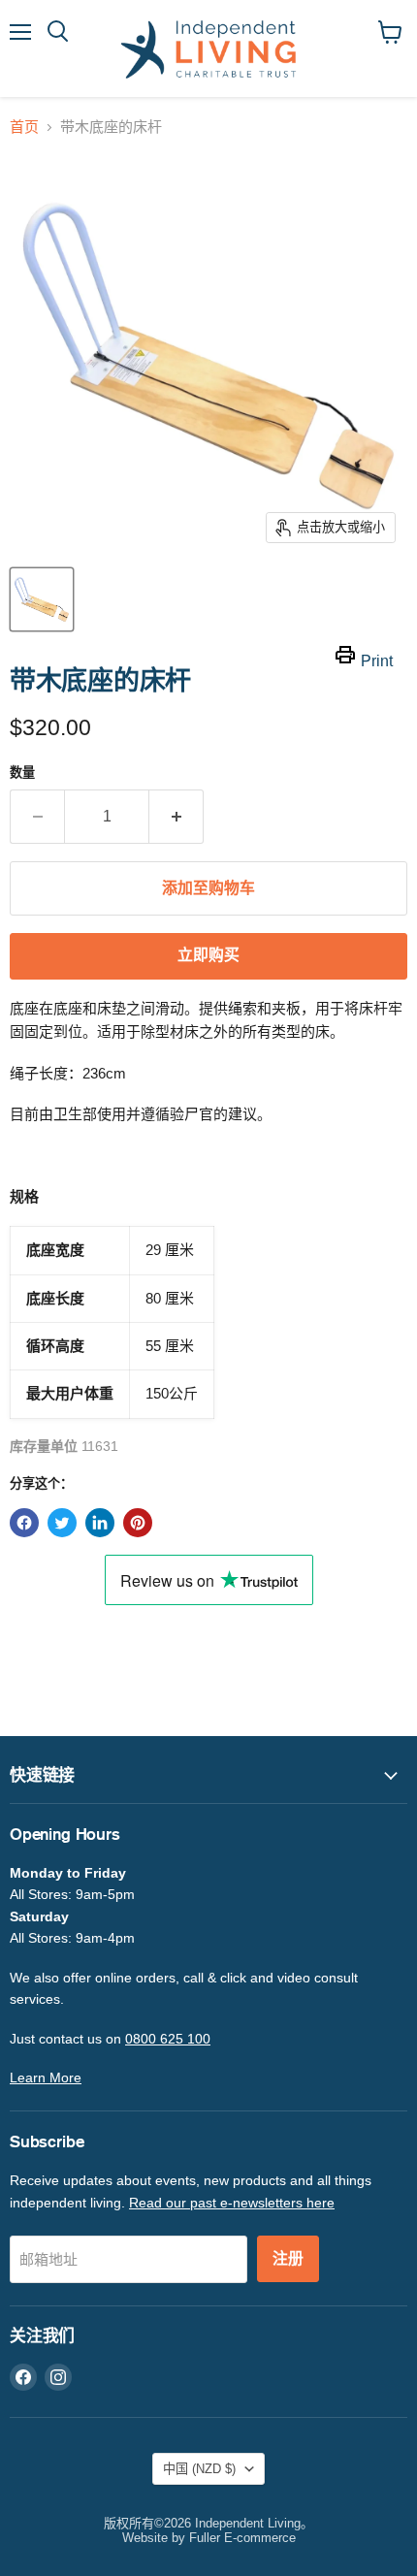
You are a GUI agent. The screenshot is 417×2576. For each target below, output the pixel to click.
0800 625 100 (168, 2039)
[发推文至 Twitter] (62, 1523)
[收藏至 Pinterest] (138, 1523)
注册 (288, 2259)
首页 (24, 127)
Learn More (46, 2077)
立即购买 (208, 955)
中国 (199, 2469)
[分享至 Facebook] (24, 1523)
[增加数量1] (176, 817)
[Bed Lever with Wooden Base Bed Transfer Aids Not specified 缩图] (42, 599)
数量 (22, 773)
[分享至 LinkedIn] (100, 1523)
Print (377, 661)
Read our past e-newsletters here (232, 2203)
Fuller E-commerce (242, 2538)
